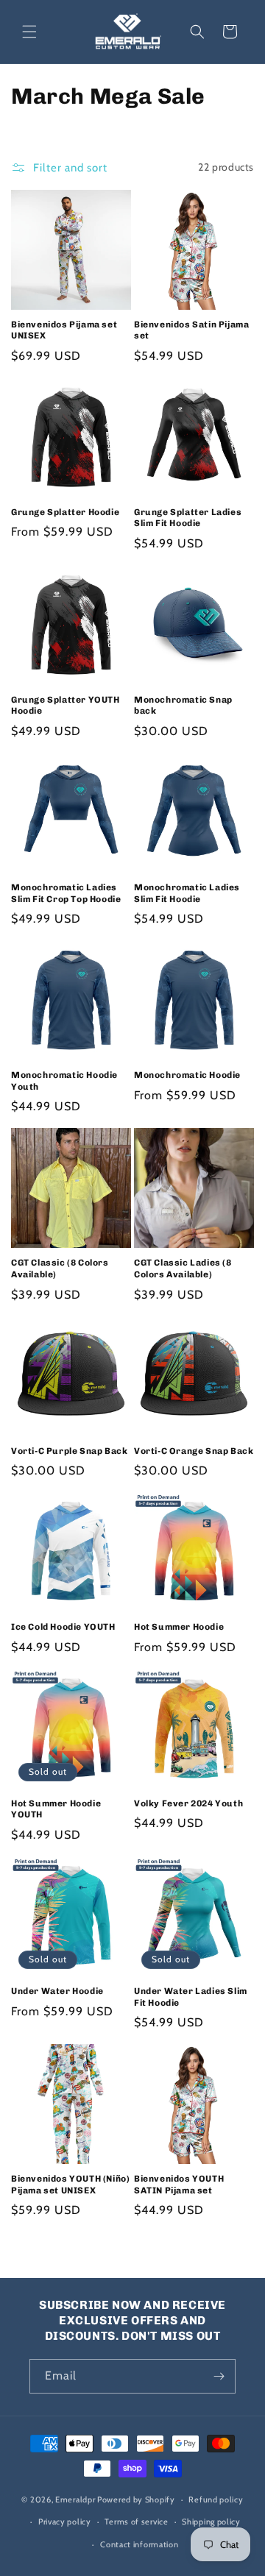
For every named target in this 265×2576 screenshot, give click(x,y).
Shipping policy (211, 2522)
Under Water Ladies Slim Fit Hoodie (191, 1997)
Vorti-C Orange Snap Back (194, 1451)
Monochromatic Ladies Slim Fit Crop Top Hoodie (66, 893)
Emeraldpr (75, 2499)
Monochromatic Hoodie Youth (64, 1081)
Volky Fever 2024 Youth (188, 1803)
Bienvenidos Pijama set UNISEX (64, 330)
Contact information (139, 2544)
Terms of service (136, 2522)
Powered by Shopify (136, 2499)
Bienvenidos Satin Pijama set (191, 330)
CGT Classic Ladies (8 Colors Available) (183, 1269)
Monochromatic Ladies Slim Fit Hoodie (187, 893)
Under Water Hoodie (57, 1991)
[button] (29, 32)
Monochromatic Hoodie (187, 1075)
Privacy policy (65, 2522)
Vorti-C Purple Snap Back (69, 1451)
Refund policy (216, 2499)
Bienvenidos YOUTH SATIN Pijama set (179, 2185)
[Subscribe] (219, 2376)
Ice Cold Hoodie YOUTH (63, 1627)
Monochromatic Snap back (183, 706)
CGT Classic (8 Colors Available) (60, 1269)
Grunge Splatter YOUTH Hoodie (66, 706)
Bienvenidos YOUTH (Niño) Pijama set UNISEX (70, 2185)
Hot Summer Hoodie (179, 1627)
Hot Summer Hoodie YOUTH (56, 1809)
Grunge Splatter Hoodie (65, 512)
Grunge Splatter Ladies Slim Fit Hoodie (188, 518)
